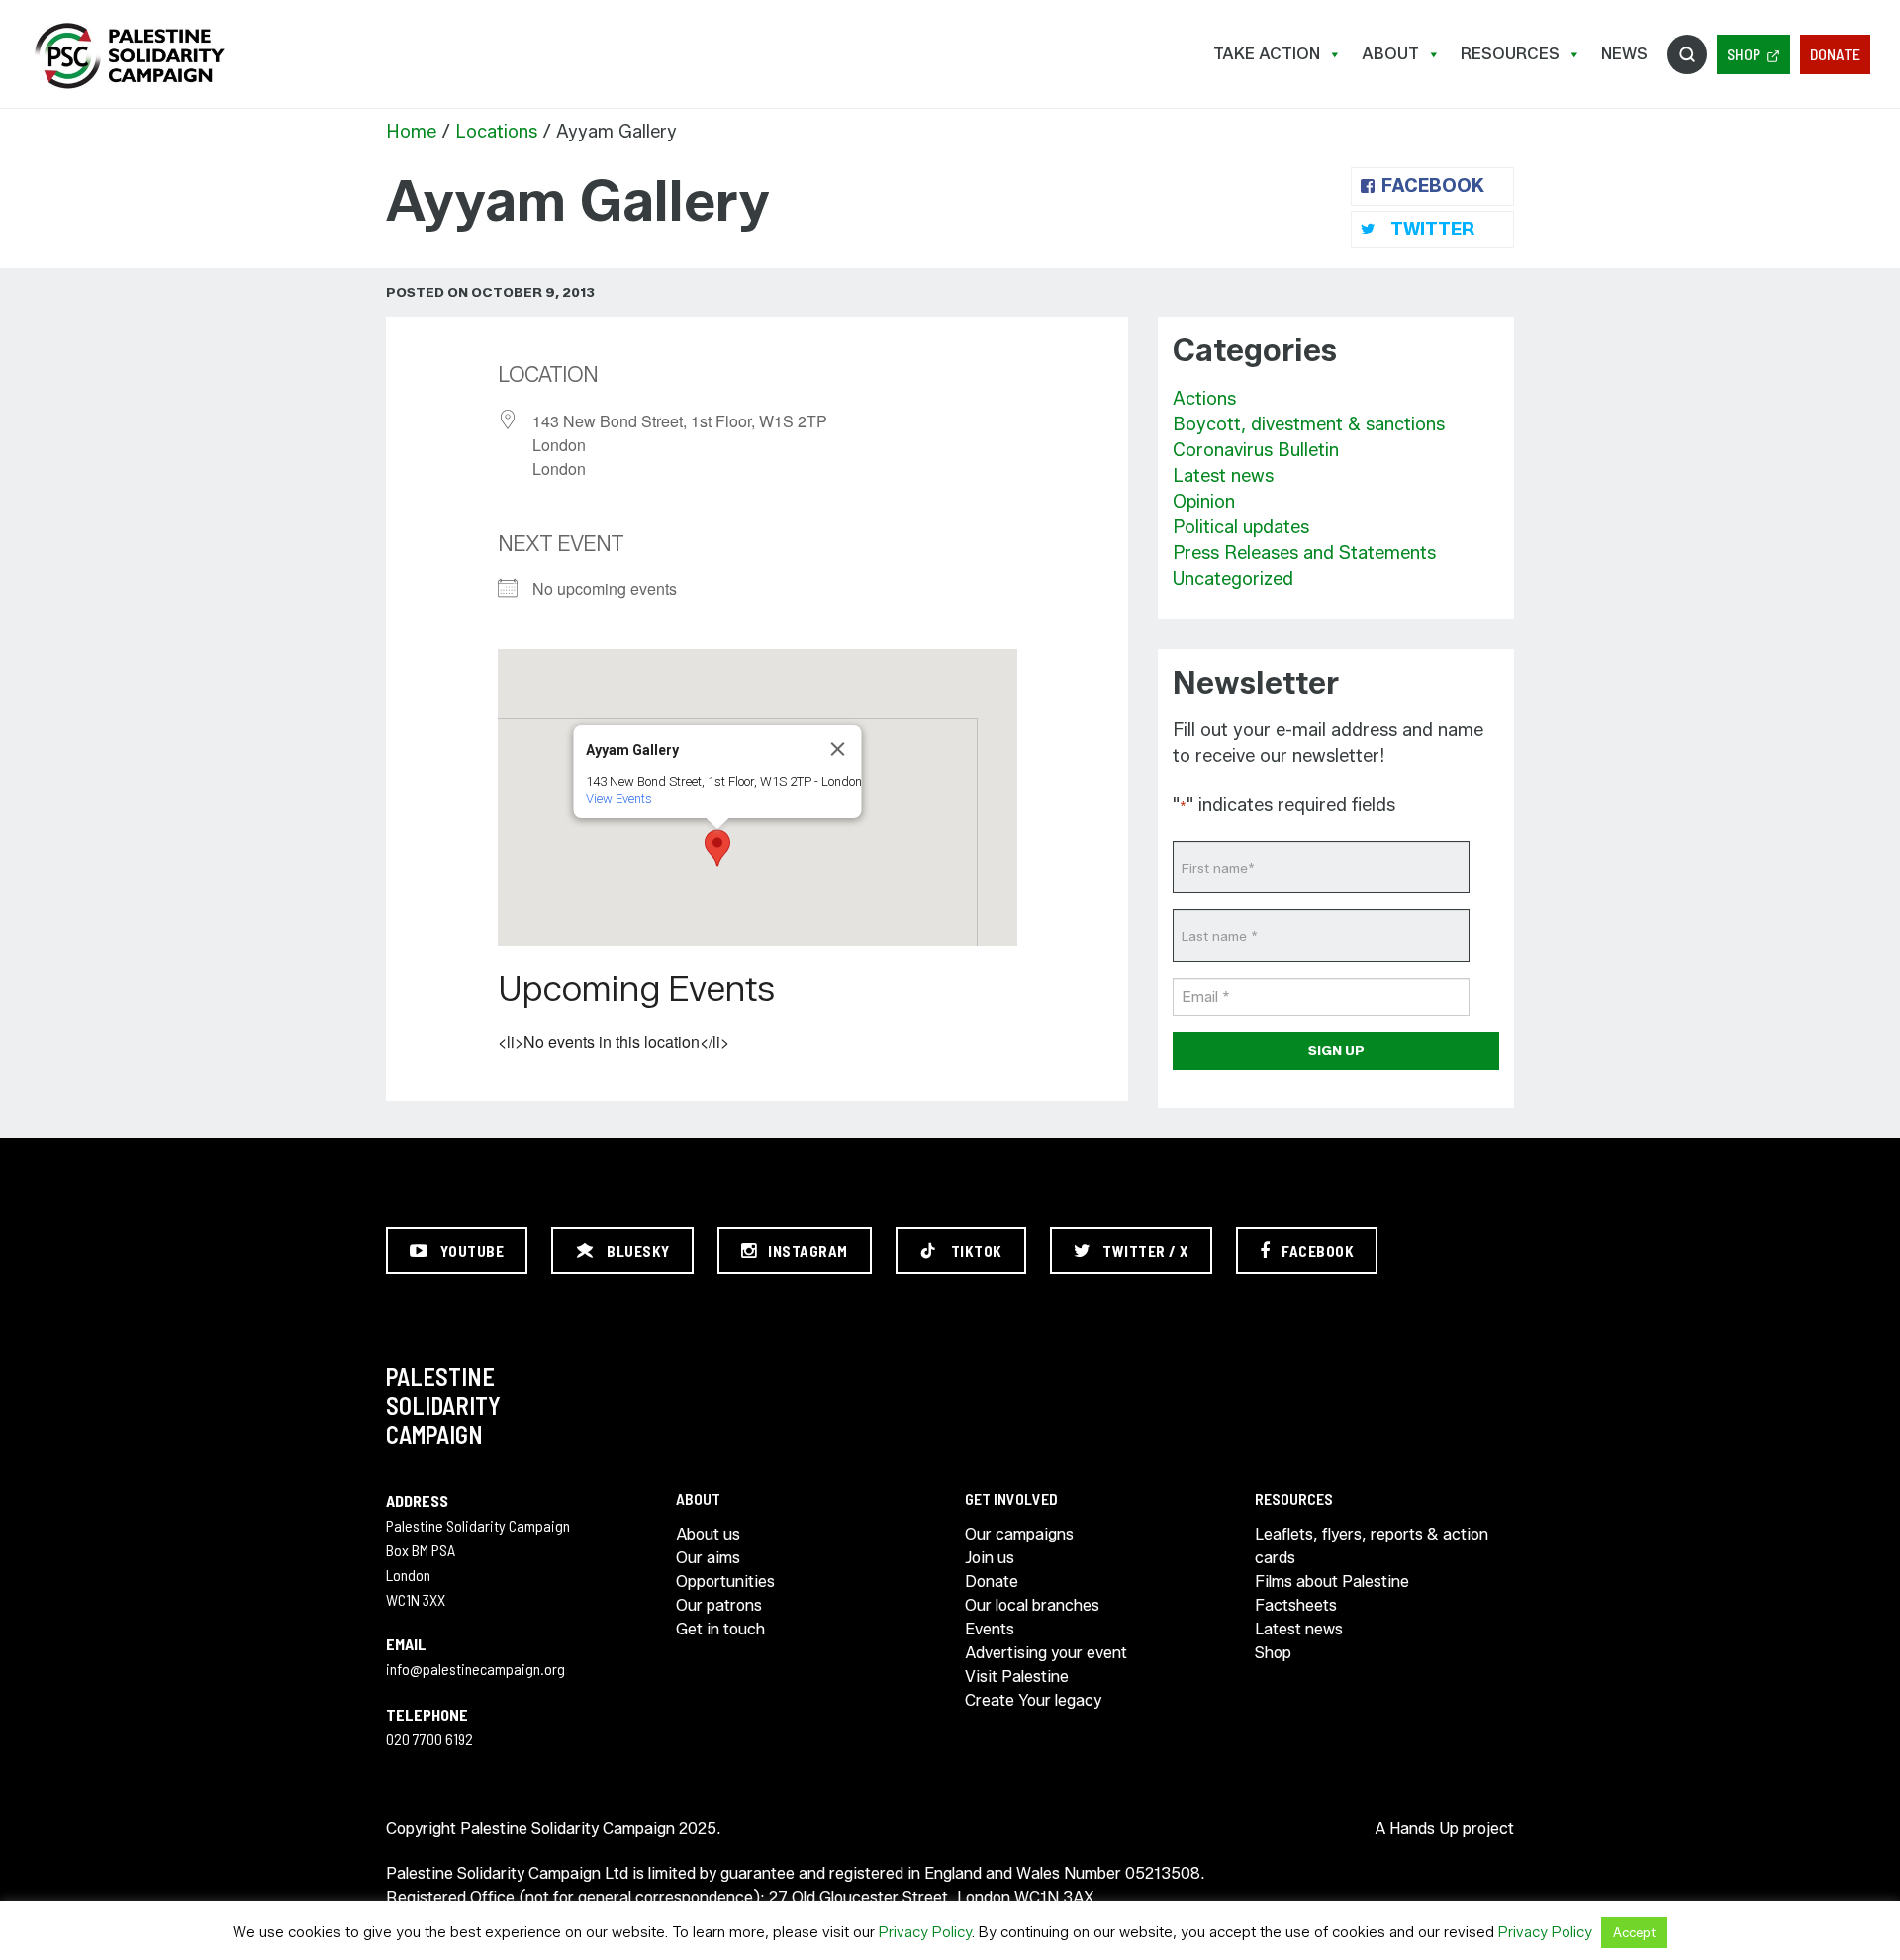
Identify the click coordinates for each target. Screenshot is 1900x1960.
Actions (1204, 399)
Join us (990, 1558)
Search (1687, 54)
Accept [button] (1634, 1932)
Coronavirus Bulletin (1256, 450)
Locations (496, 132)
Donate (1835, 54)
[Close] (838, 749)
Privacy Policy (925, 1932)
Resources (1510, 54)
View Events (619, 799)
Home (411, 132)
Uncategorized (1233, 579)
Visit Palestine (1017, 1677)
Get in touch (720, 1629)
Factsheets (1296, 1605)
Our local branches (1032, 1605)
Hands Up (1424, 1829)
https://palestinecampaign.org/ (129, 56)
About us (708, 1534)
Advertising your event (1046, 1653)
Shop (1744, 54)
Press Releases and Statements (1304, 553)
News (1624, 54)
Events (990, 1629)
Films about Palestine (1332, 1582)
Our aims (708, 1558)
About (1390, 54)
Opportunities (725, 1582)
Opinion (1204, 502)
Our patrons (719, 1605)
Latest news (1223, 476)
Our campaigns (1019, 1534)
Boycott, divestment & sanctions (1309, 424)
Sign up (1336, 1050)
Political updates (1241, 527)
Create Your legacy (1033, 1700)
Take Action (1267, 54)
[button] (717, 848)
